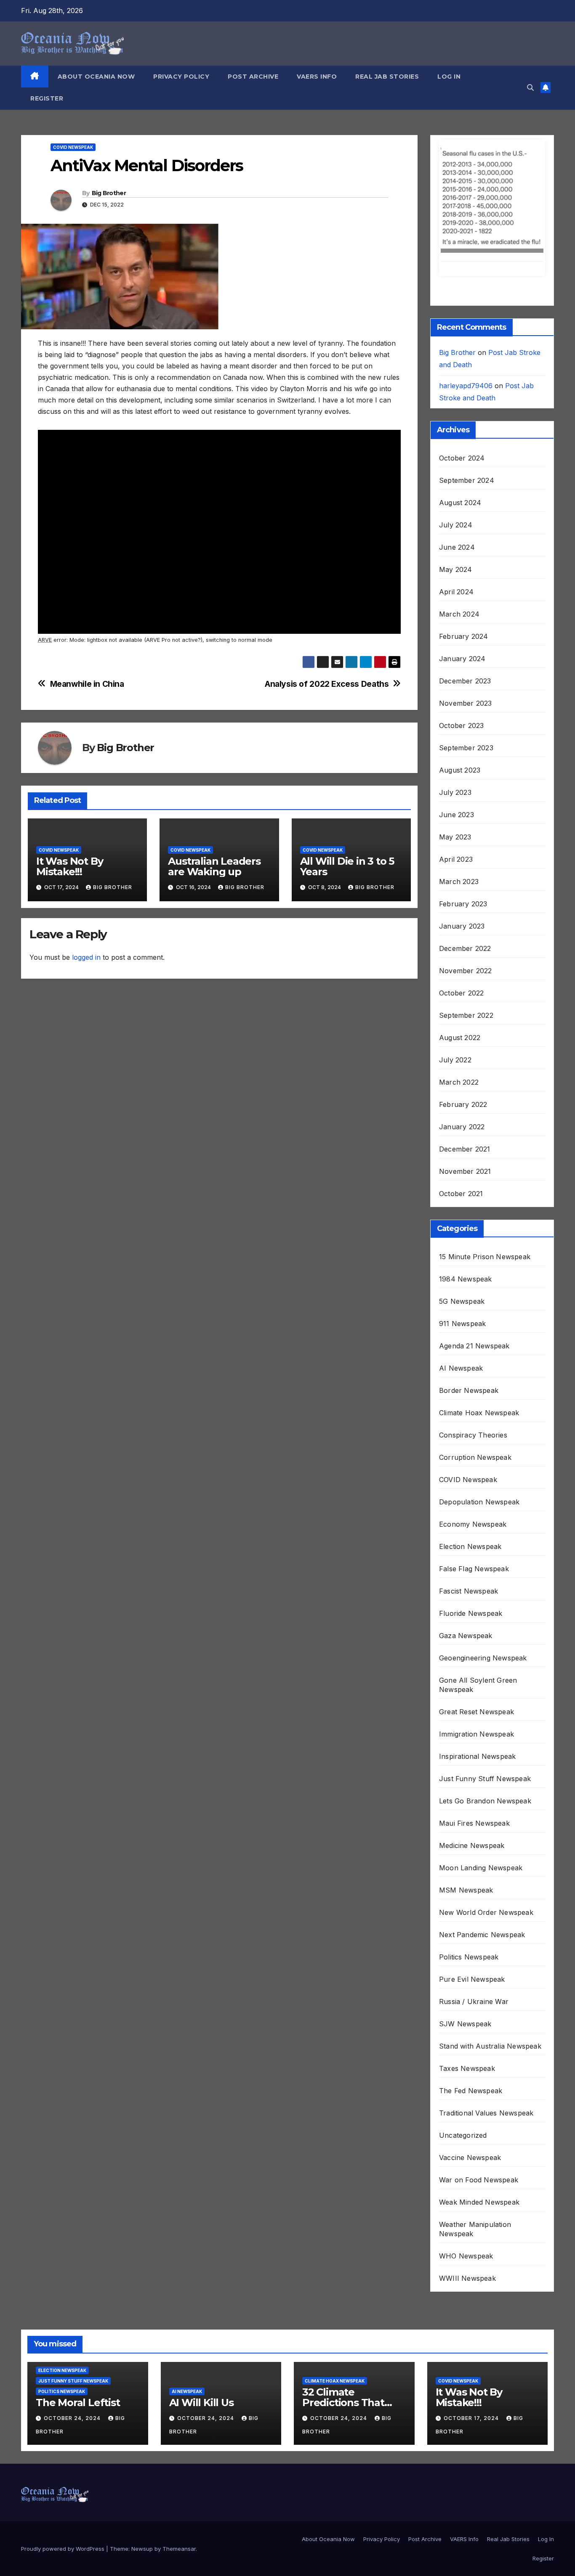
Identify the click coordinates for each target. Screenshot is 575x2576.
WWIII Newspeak (467, 2182)
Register (47, 98)
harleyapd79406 (466, 289)
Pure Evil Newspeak (472, 1883)
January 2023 (462, 830)
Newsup (142, 2452)
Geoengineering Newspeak (483, 1562)
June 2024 (457, 451)
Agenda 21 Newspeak (474, 1250)
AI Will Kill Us (201, 2306)
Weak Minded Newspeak (479, 2106)
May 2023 (455, 741)
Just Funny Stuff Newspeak (485, 1682)
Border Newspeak (469, 1294)
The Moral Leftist (78, 2306)
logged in (86, 957)
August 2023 (460, 674)
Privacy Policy (181, 77)
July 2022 (455, 964)
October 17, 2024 (472, 2322)
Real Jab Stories (387, 77)
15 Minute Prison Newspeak (485, 1160)
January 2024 (462, 562)
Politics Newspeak (469, 1861)
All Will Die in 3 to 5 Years (347, 866)
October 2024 (462, 362)
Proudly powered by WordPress (64, 2452)
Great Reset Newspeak (477, 1615)
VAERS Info (317, 77)
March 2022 (459, 986)
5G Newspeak (462, 1205)
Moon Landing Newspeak (481, 1771)
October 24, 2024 (73, 2322)
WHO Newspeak (466, 2160)
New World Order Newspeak (486, 1816)
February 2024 (464, 540)
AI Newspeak (461, 1272)
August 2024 (460, 406)
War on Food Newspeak (479, 2084)
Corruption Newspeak (475, 1361)
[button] (530, 87)
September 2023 (466, 651)
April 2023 (456, 763)
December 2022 (465, 852)
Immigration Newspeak (477, 1638)
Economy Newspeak (473, 1428)
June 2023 (457, 718)
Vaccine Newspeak (470, 2061)
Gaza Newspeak (466, 1539)
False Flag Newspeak (474, 1472)
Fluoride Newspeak (471, 1517)
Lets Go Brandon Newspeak (485, 1705)
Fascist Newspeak (469, 1495)
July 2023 (455, 696)
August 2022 (460, 941)
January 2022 (462, 1030)
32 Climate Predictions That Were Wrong (343, 2306)
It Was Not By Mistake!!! (69, 866)
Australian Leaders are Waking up (214, 866)
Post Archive (253, 77)
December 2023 (465, 585)
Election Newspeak (470, 1450)
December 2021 (465, 1053)
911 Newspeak (462, 1227)
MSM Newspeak (466, 1794)
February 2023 (463, 807)
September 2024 (467, 384)
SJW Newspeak (465, 1927)
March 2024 (459, 518)
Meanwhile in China (87, 684)
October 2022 (461, 897)
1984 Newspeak (466, 1183)
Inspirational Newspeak (477, 1660)
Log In (449, 77)
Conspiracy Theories (473, 1339)
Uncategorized (463, 2039)
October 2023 (461, 629)
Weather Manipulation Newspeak (475, 2133)
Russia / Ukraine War (474, 1905)
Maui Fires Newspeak (474, 1727)
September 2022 (466, 919)
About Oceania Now (96, 77)
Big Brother (109, 193)
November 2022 (466, 874)
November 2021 (465, 1075)
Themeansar (179, 2452)
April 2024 (456, 495)
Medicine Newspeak (472, 1749)
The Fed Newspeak (471, 1994)
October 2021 (461, 1097)
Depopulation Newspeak (479, 1406)
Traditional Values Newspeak (486, 2017)
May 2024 (456, 473)
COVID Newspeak (73, 147)
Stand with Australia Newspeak (490, 1950)
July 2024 (456, 429)
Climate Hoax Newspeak (479, 1316)
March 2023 (459, 785)
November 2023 (466, 607)
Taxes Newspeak (467, 1972)
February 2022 (463, 1008)
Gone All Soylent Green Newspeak (478, 1588)
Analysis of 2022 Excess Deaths (327, 684)
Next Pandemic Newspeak (482, 1838)
